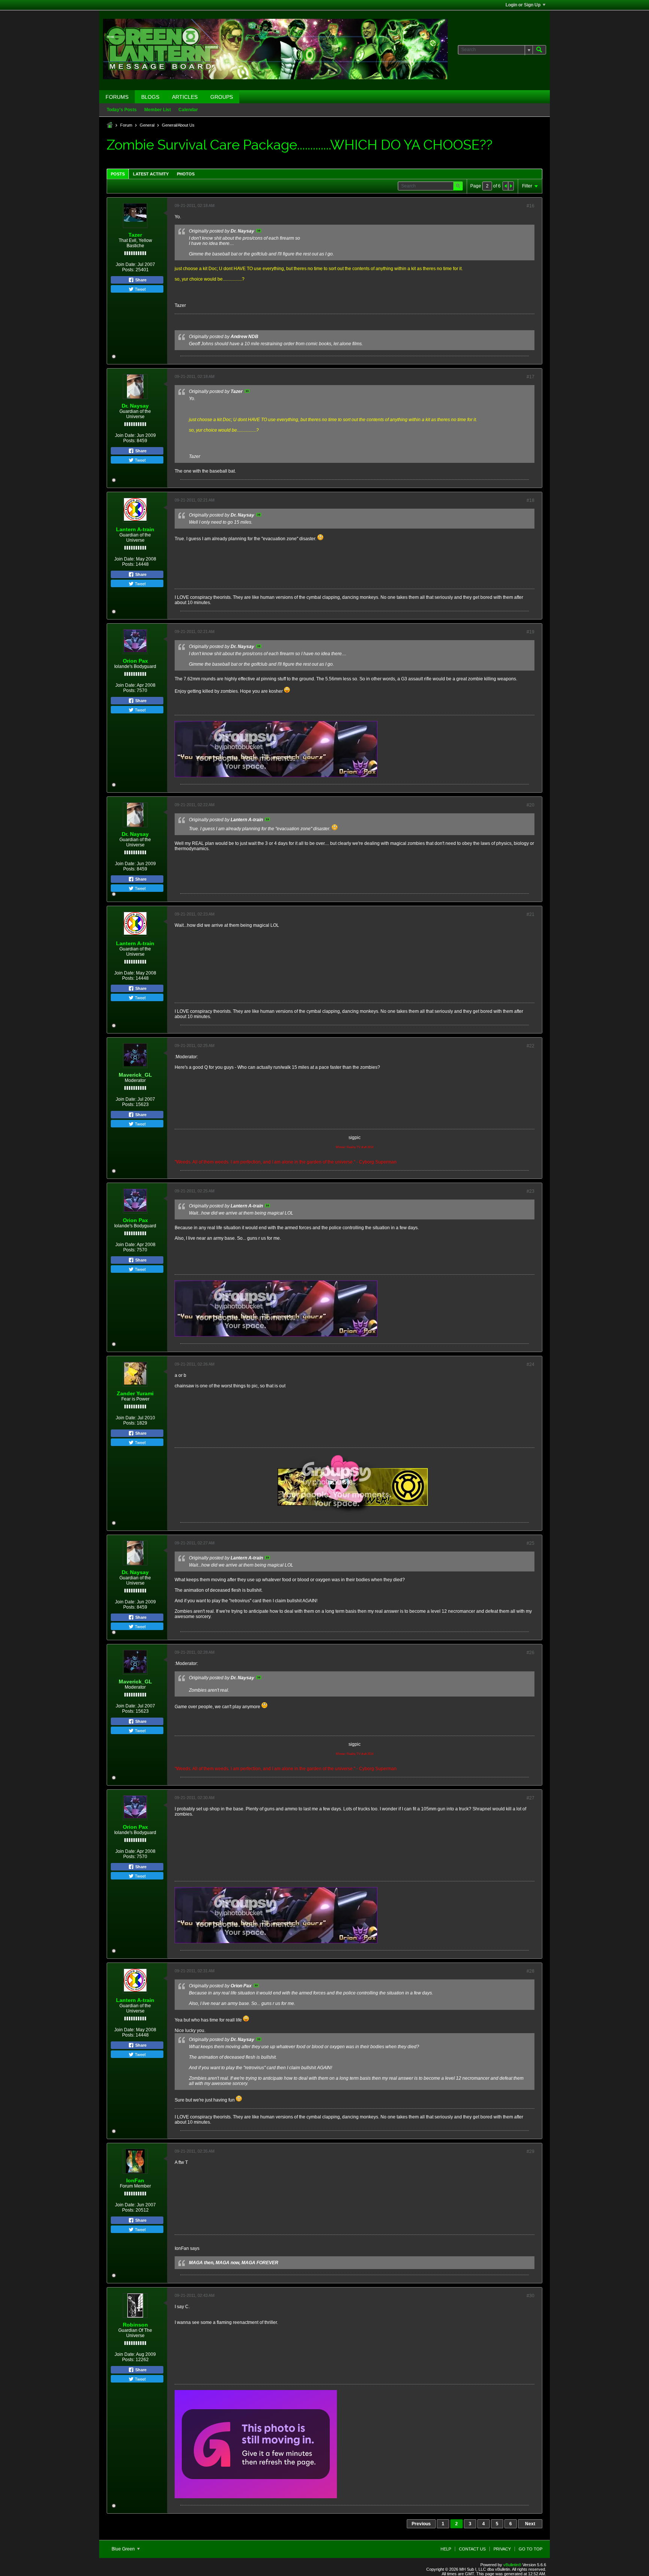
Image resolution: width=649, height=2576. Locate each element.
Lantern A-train (135, 529)
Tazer (135, 235)
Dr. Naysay (135, 406)
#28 (531, 1971)
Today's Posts (122, 110)
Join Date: (126, 264)
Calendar (188, 110)
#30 (531, 2296)
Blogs (150, 97)
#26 (531, 1653)
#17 (531, 377)
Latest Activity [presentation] (151, 174)
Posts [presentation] (118, 174)
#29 (531, 2151)
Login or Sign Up (523, 5)
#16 (531, 206)
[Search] (539, 50)
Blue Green (124, 2549)
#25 (531, 1543)
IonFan (135, 2180)
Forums (117, 97)
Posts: (128, 270)
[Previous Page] (506, 186)
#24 (531, 1364)
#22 (531, 1046)
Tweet (140, 289)
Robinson (135, 2325)
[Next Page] (511, 186)
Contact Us (472, 2549)
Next (530, 2524)
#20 (531, 805)
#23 (531, 1191)
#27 (531, 1798)
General (147, 125)
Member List (158, 110)
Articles (185, 97)
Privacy (502, 2549)
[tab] (118, 174)
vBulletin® (512, 2565)
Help (446, 2549)
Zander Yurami (135, 1393)
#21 (531, 914)
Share (140, 280)
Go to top (531, 2549)
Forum (126, 125)
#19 (531, 632)
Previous (421, 2524)
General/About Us (178, 125)
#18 (531, 500)
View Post (259, 231)
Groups (222, 97)
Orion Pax (135, 661)
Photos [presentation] (186, 174)
